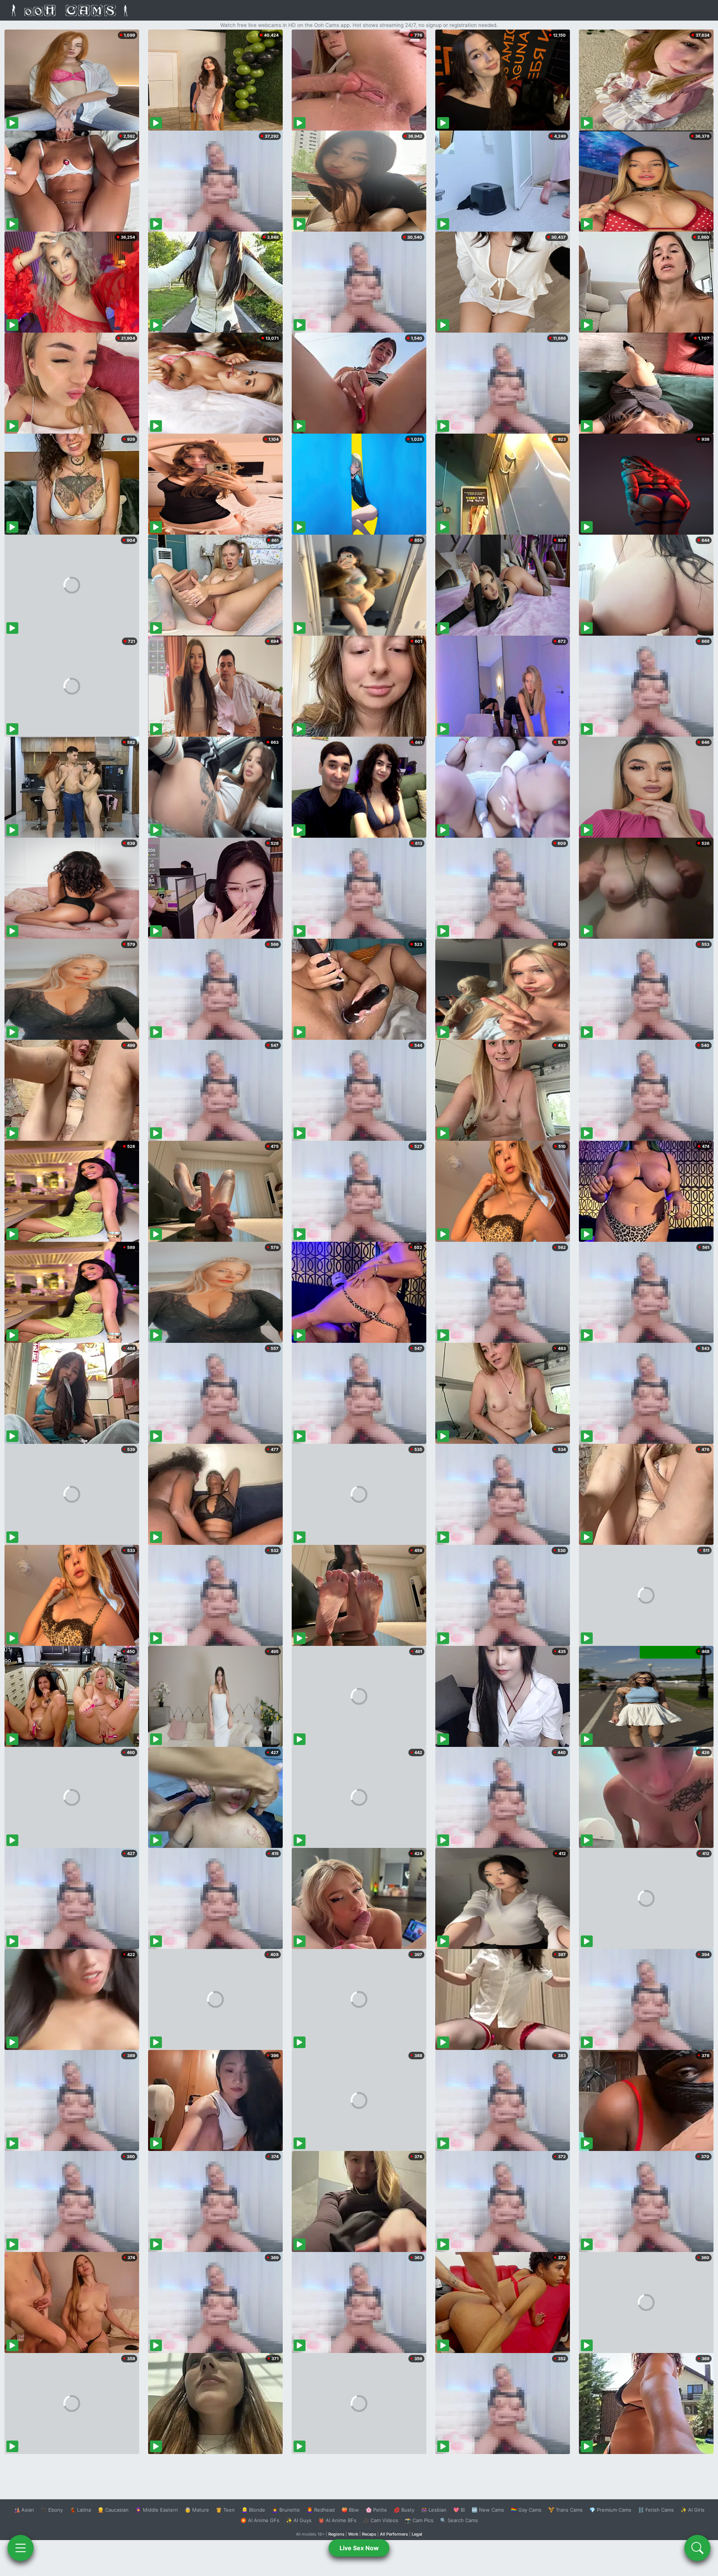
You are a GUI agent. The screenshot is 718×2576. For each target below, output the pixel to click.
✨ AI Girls (693, 2510)
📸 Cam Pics (419, 2520)
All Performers (394, 2534)
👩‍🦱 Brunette (286, 2510)
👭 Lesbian (434, 2510)
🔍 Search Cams (459, 2520)
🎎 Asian (24, 2510)
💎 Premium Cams (610, 2510)
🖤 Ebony (52, 2510)
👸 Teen (225, 2510)
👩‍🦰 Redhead (321, 2510)
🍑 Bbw (350, 2510)
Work (353, 2534)
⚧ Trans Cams (565, 2510)
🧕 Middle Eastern (157, 2510)
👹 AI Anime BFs (337, 2520)
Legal (417, 2534)
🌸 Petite (376, 2510)
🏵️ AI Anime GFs (260, 2520)
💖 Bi (459, 2510)
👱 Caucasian (113, 2510)
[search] (697, 2548)
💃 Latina (80, 2510)
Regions (336, 2534)
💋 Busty (404, 2510)
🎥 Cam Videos (381, 2520)
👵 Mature (197, 2510)
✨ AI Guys (299, 2520)
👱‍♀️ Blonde (253, 2510)
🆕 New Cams (488, 2510)
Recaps (369, 2534)
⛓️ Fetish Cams (656, 2510)
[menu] (21, 2548)
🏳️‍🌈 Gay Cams (526, 2510)
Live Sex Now (359, 2548)
